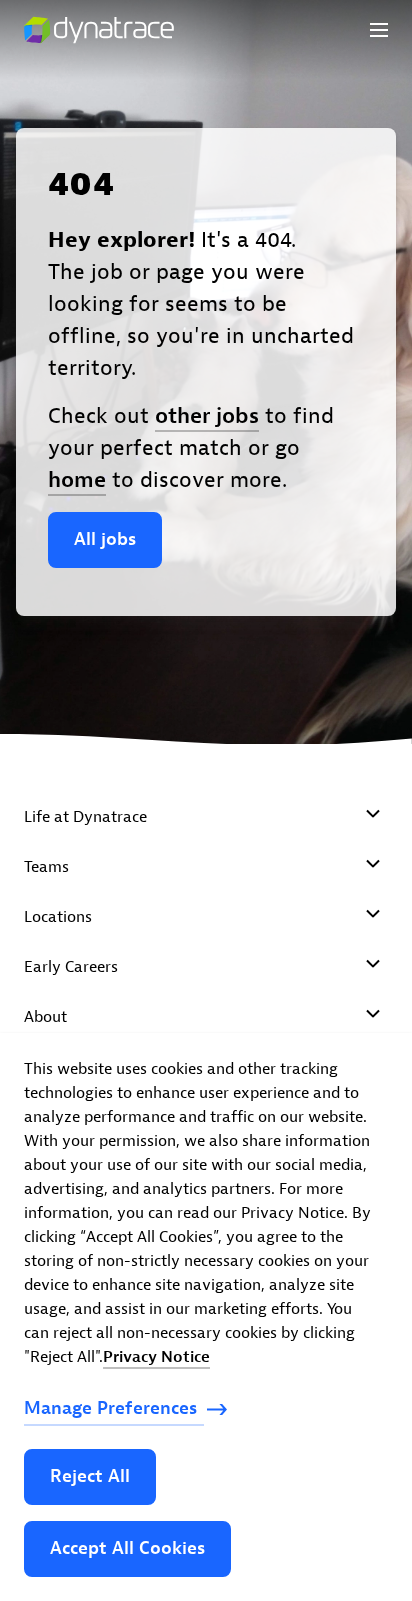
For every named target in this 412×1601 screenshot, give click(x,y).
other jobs (207, 416)
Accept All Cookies (127, 1548)
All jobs (105, 539)
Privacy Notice (156, 1357)
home (77, 480)
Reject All (90, 1476)
